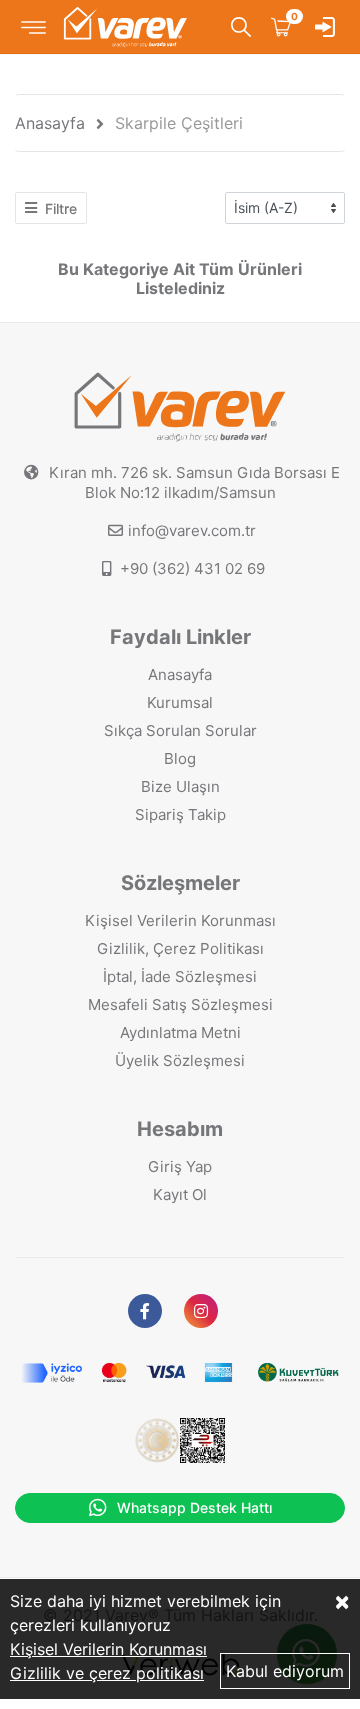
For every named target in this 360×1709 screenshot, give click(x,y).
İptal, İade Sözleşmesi (180, 976)
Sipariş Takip (180, 814)
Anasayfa (50, 123)
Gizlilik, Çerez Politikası (180, 948)
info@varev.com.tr (192, 530)
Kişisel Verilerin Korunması (180, 920)
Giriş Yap (180, 1166)
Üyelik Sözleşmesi (180, 1060)
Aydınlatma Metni (180, 1032)
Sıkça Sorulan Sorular (180, 730)
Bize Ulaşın (180, 786)
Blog (180, 758)
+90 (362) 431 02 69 (192, 568)
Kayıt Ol (180, 1194)
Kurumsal (180, 702)
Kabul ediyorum (285, 1671)
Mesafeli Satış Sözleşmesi (180, 1004)
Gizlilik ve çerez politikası (107, 1673)
